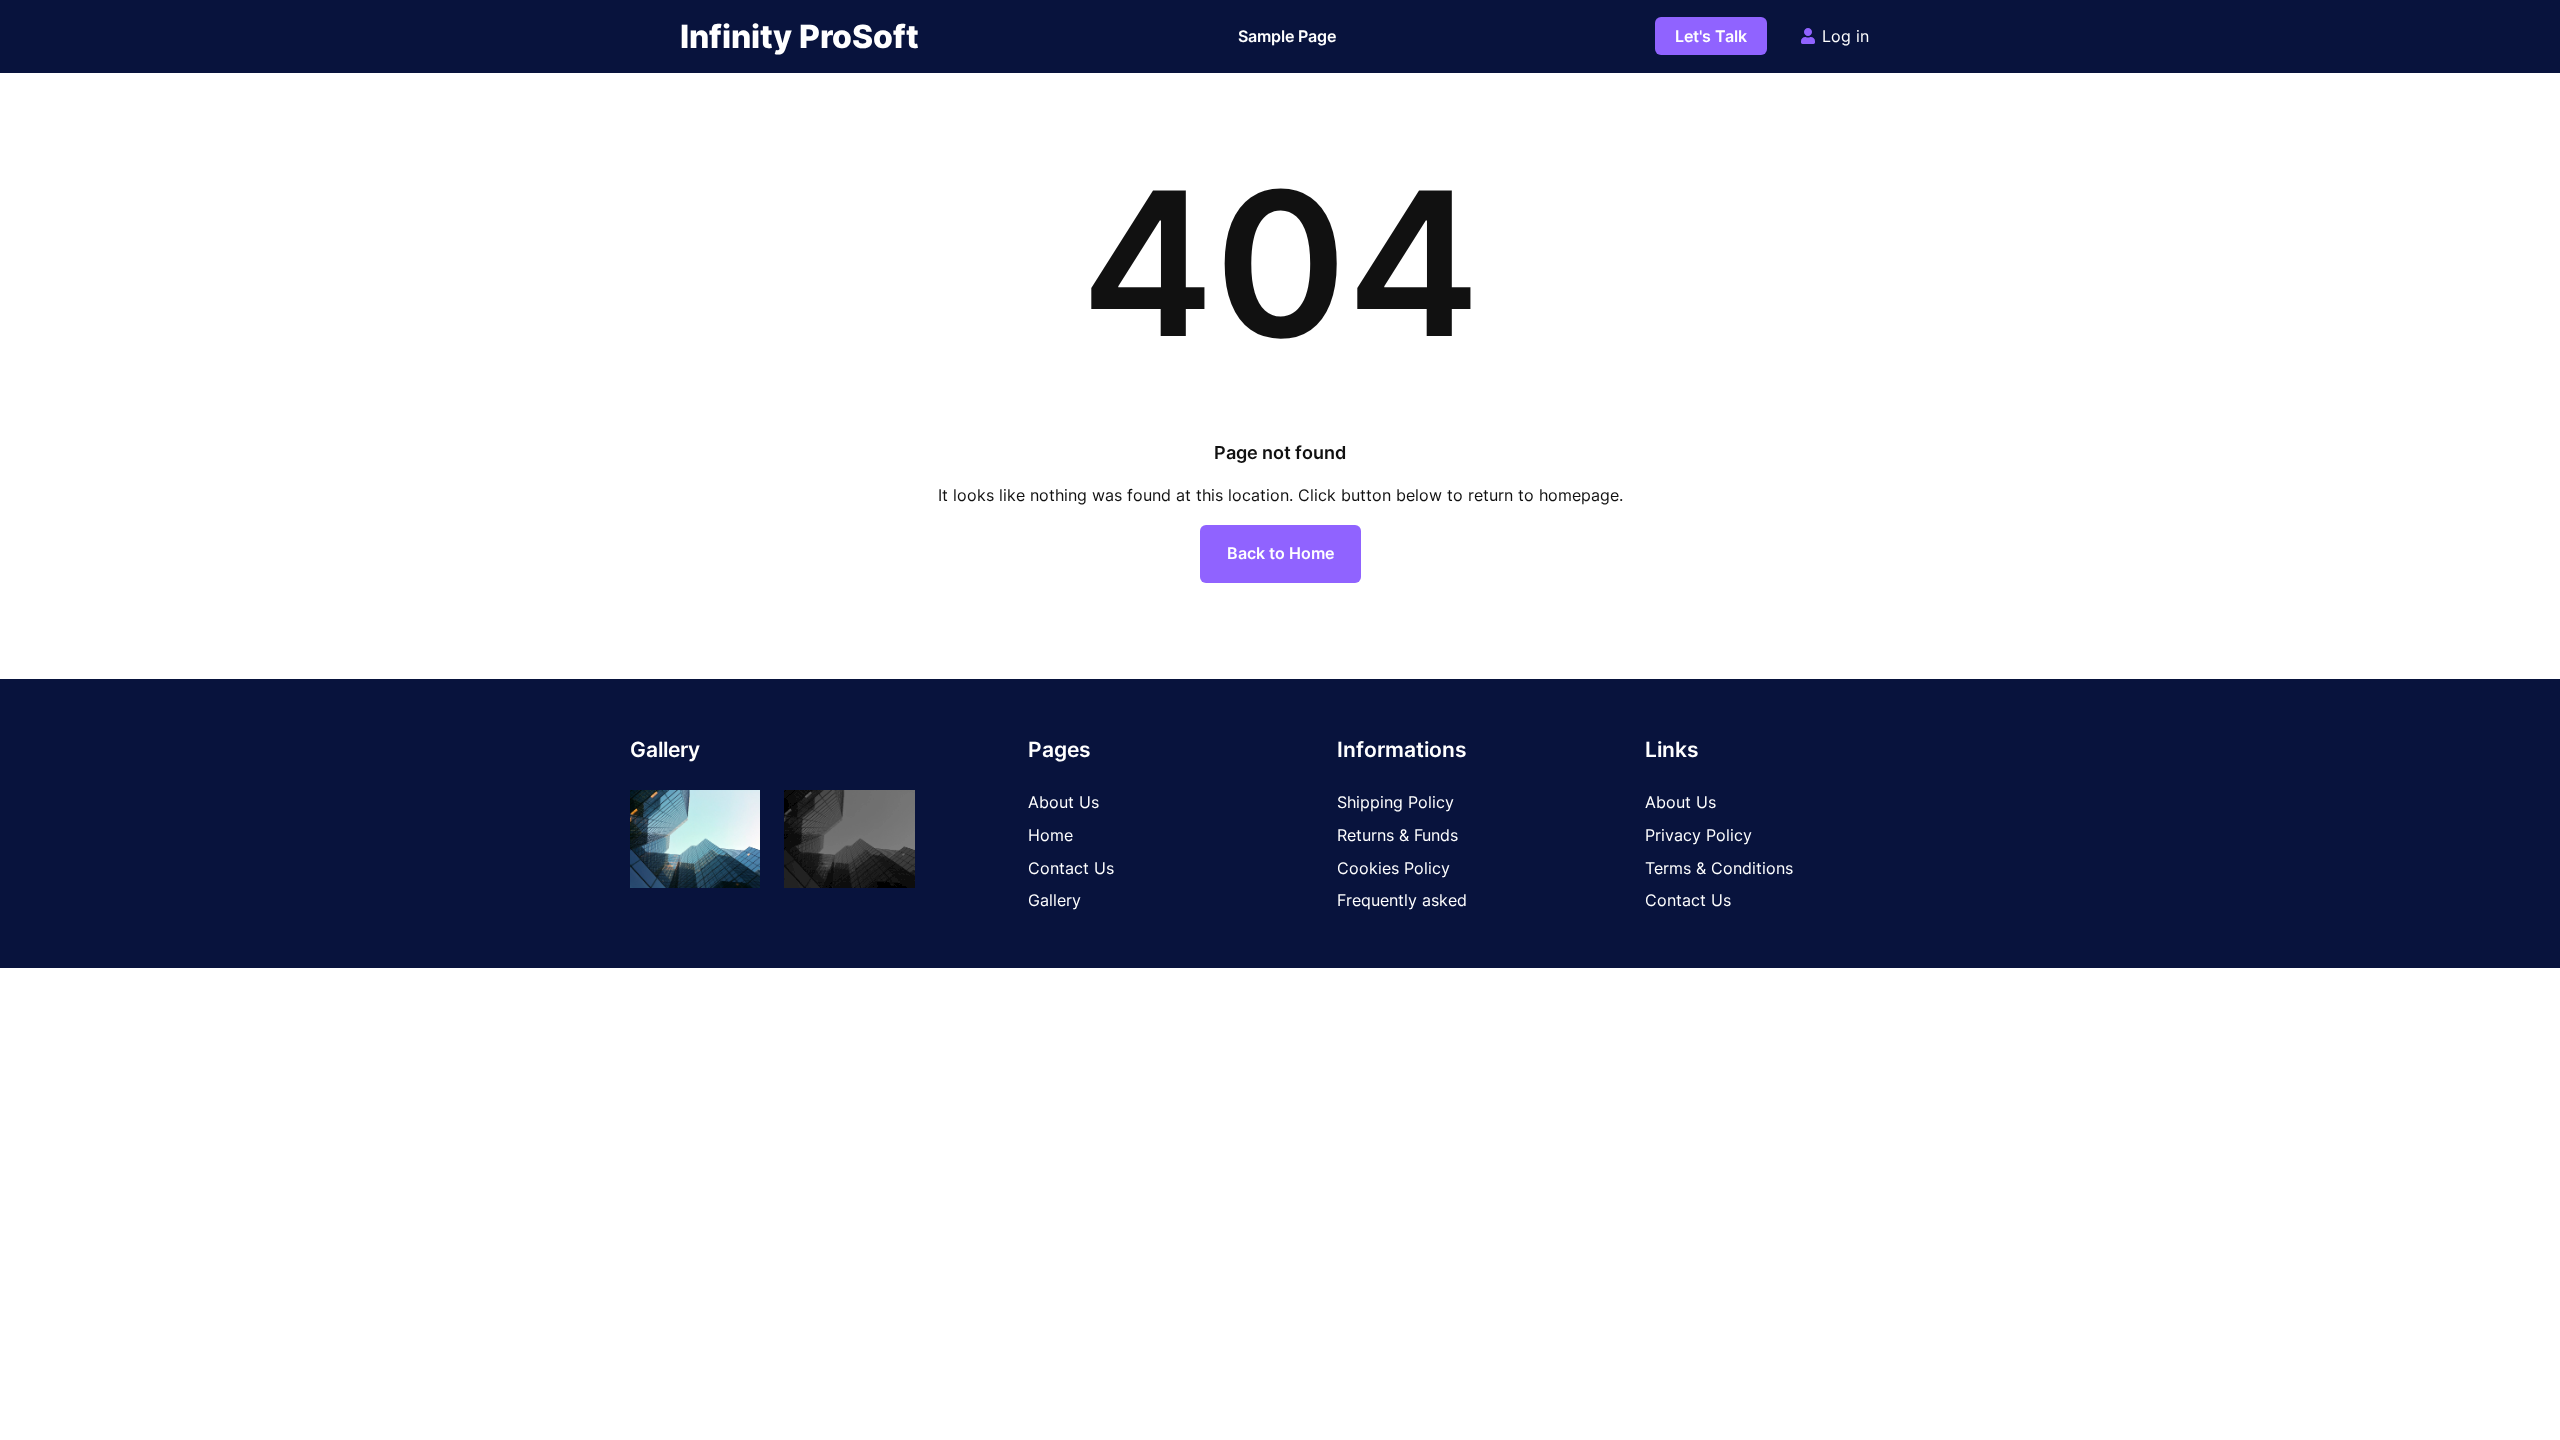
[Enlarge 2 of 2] (889, 816)
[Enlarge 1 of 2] (734, 816)
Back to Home (1280, 553)
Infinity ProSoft (799, 36)
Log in (1845, 36)
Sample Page (1287, 36)
